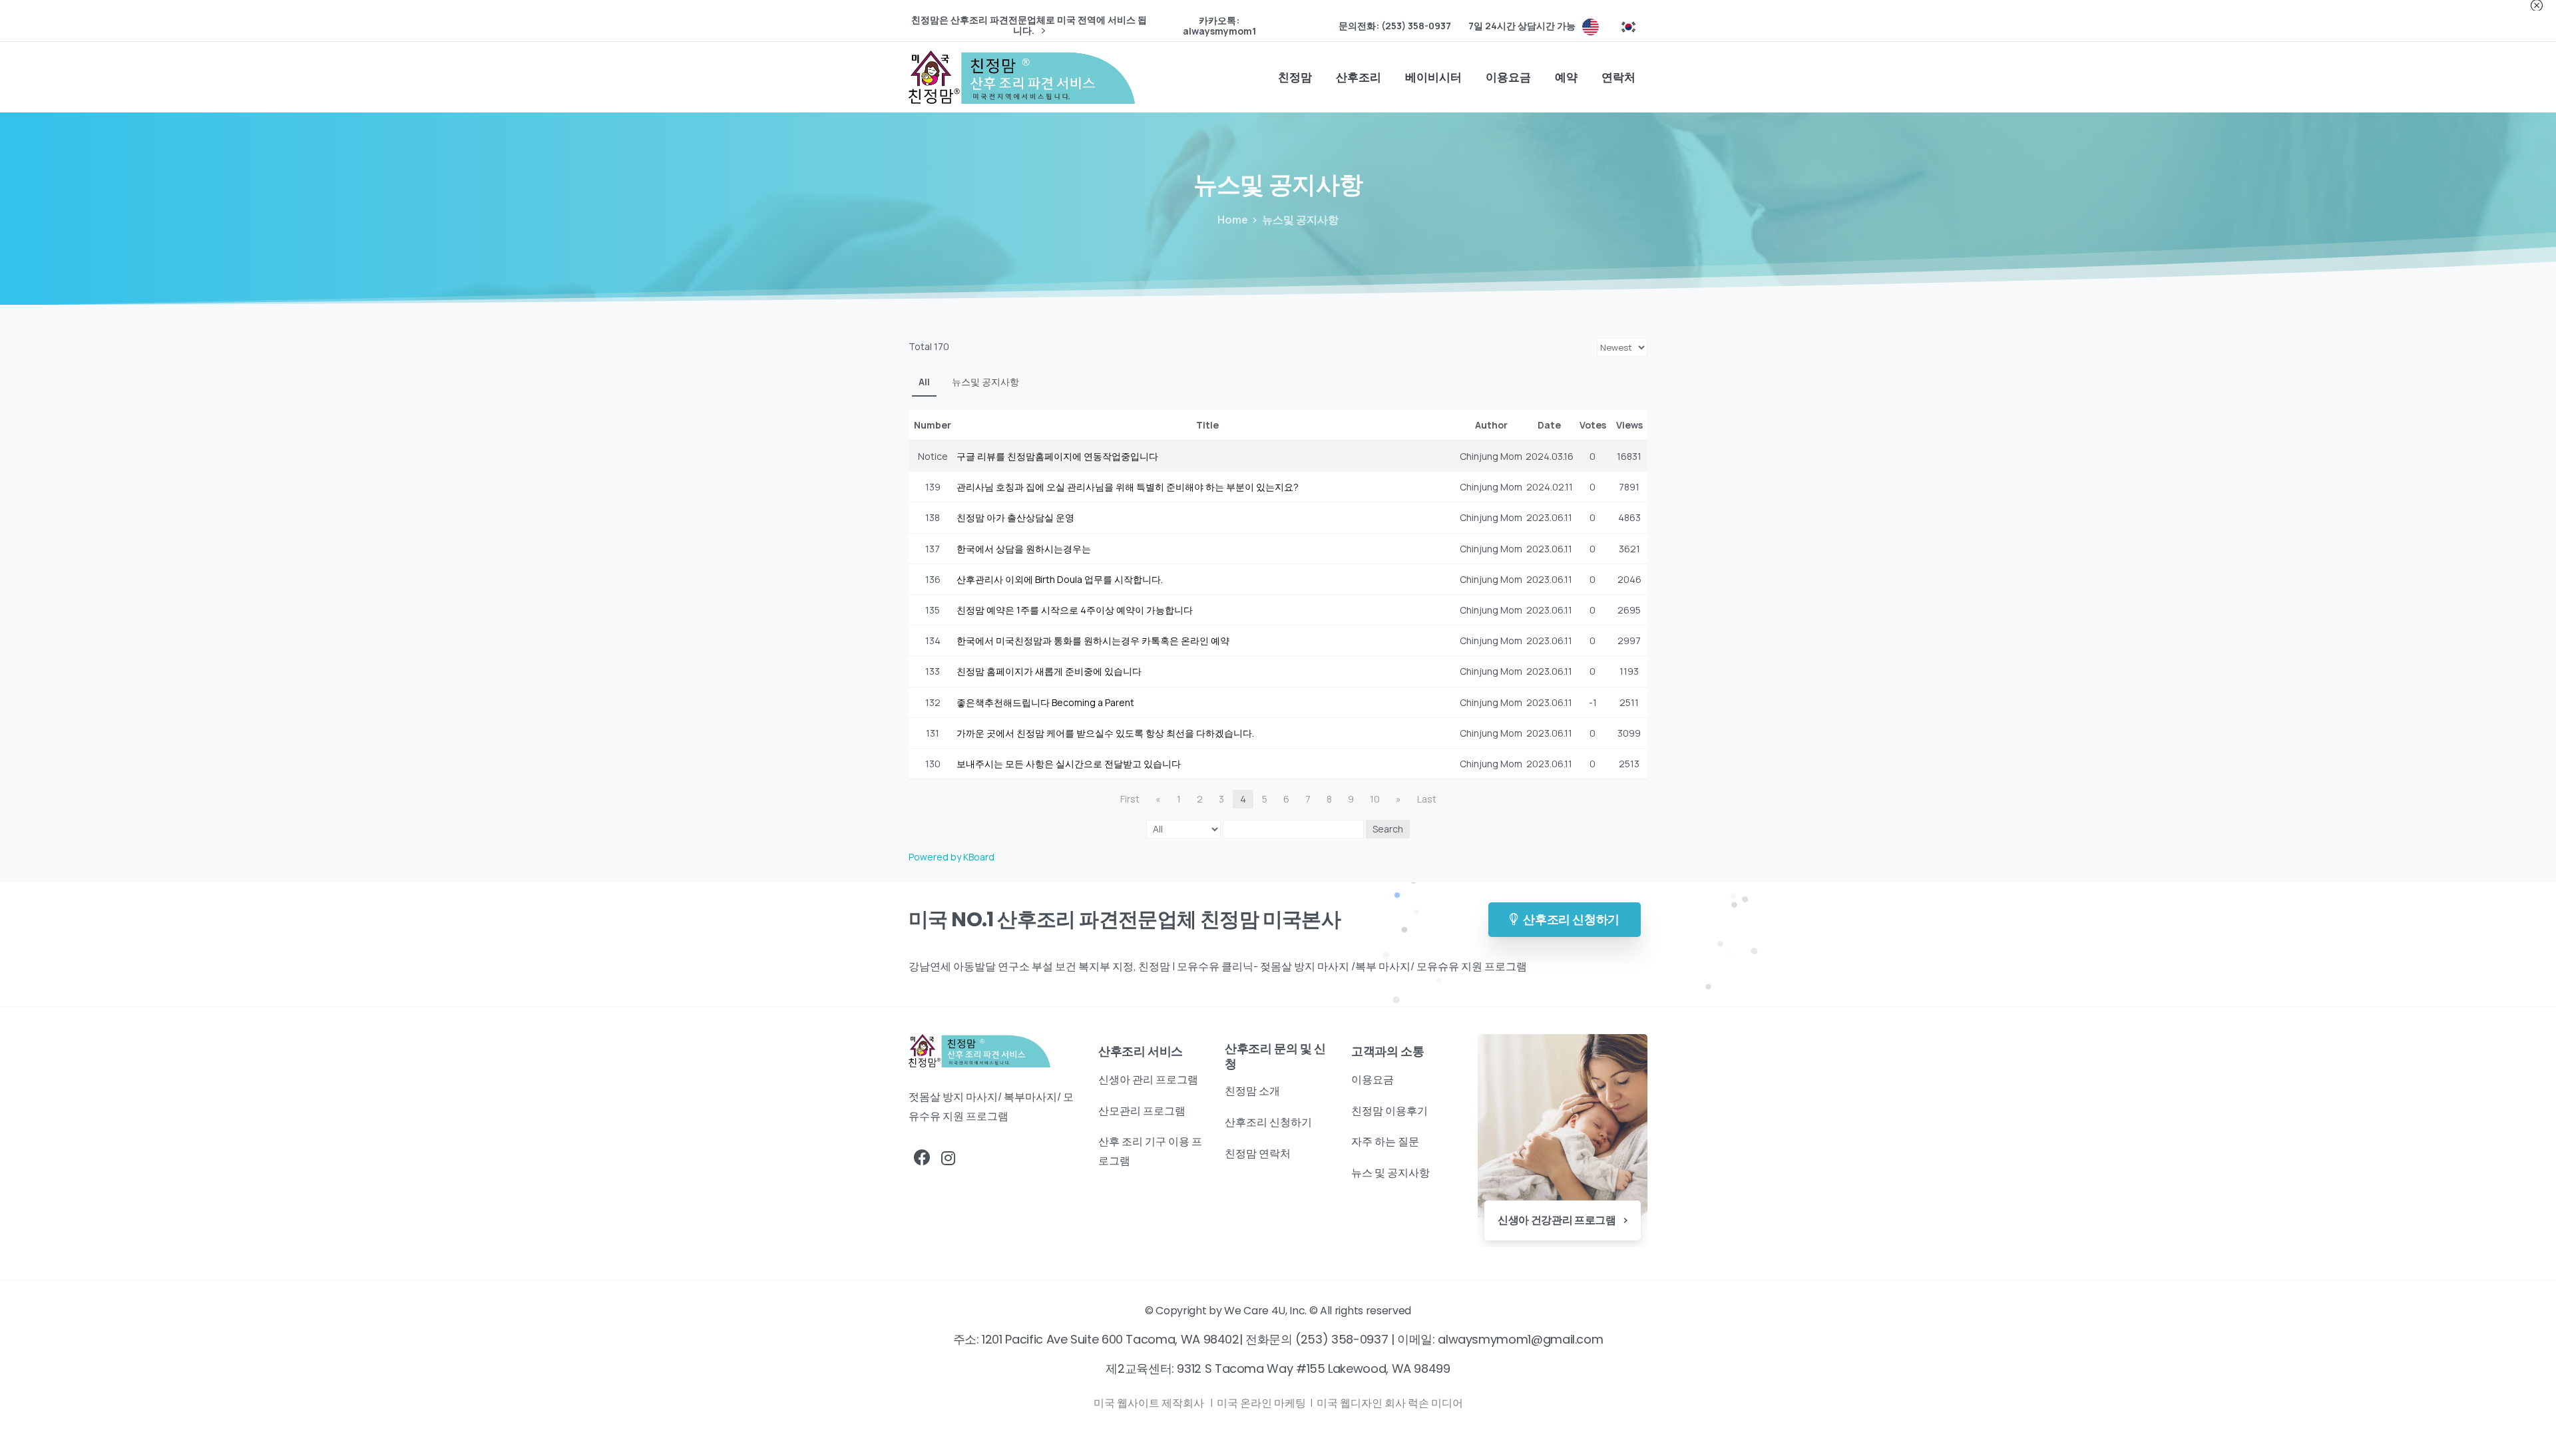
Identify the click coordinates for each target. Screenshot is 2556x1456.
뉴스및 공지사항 (985, 382)
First (1130, 799)
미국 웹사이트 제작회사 (1150, 1403)
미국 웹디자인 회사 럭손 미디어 (1390, 1403)
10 (1375, 799)
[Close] (2537, 5)
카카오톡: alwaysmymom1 (1219, 26)
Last (1427, 799)
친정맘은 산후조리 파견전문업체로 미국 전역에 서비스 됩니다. (1029, 26)
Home (1233, 220)
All (924, 382)
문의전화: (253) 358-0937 (1395, 26)
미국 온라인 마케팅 (1262, 1403)
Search (1388, 829)
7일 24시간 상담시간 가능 (1522, 26)
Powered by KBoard (952, 857)
